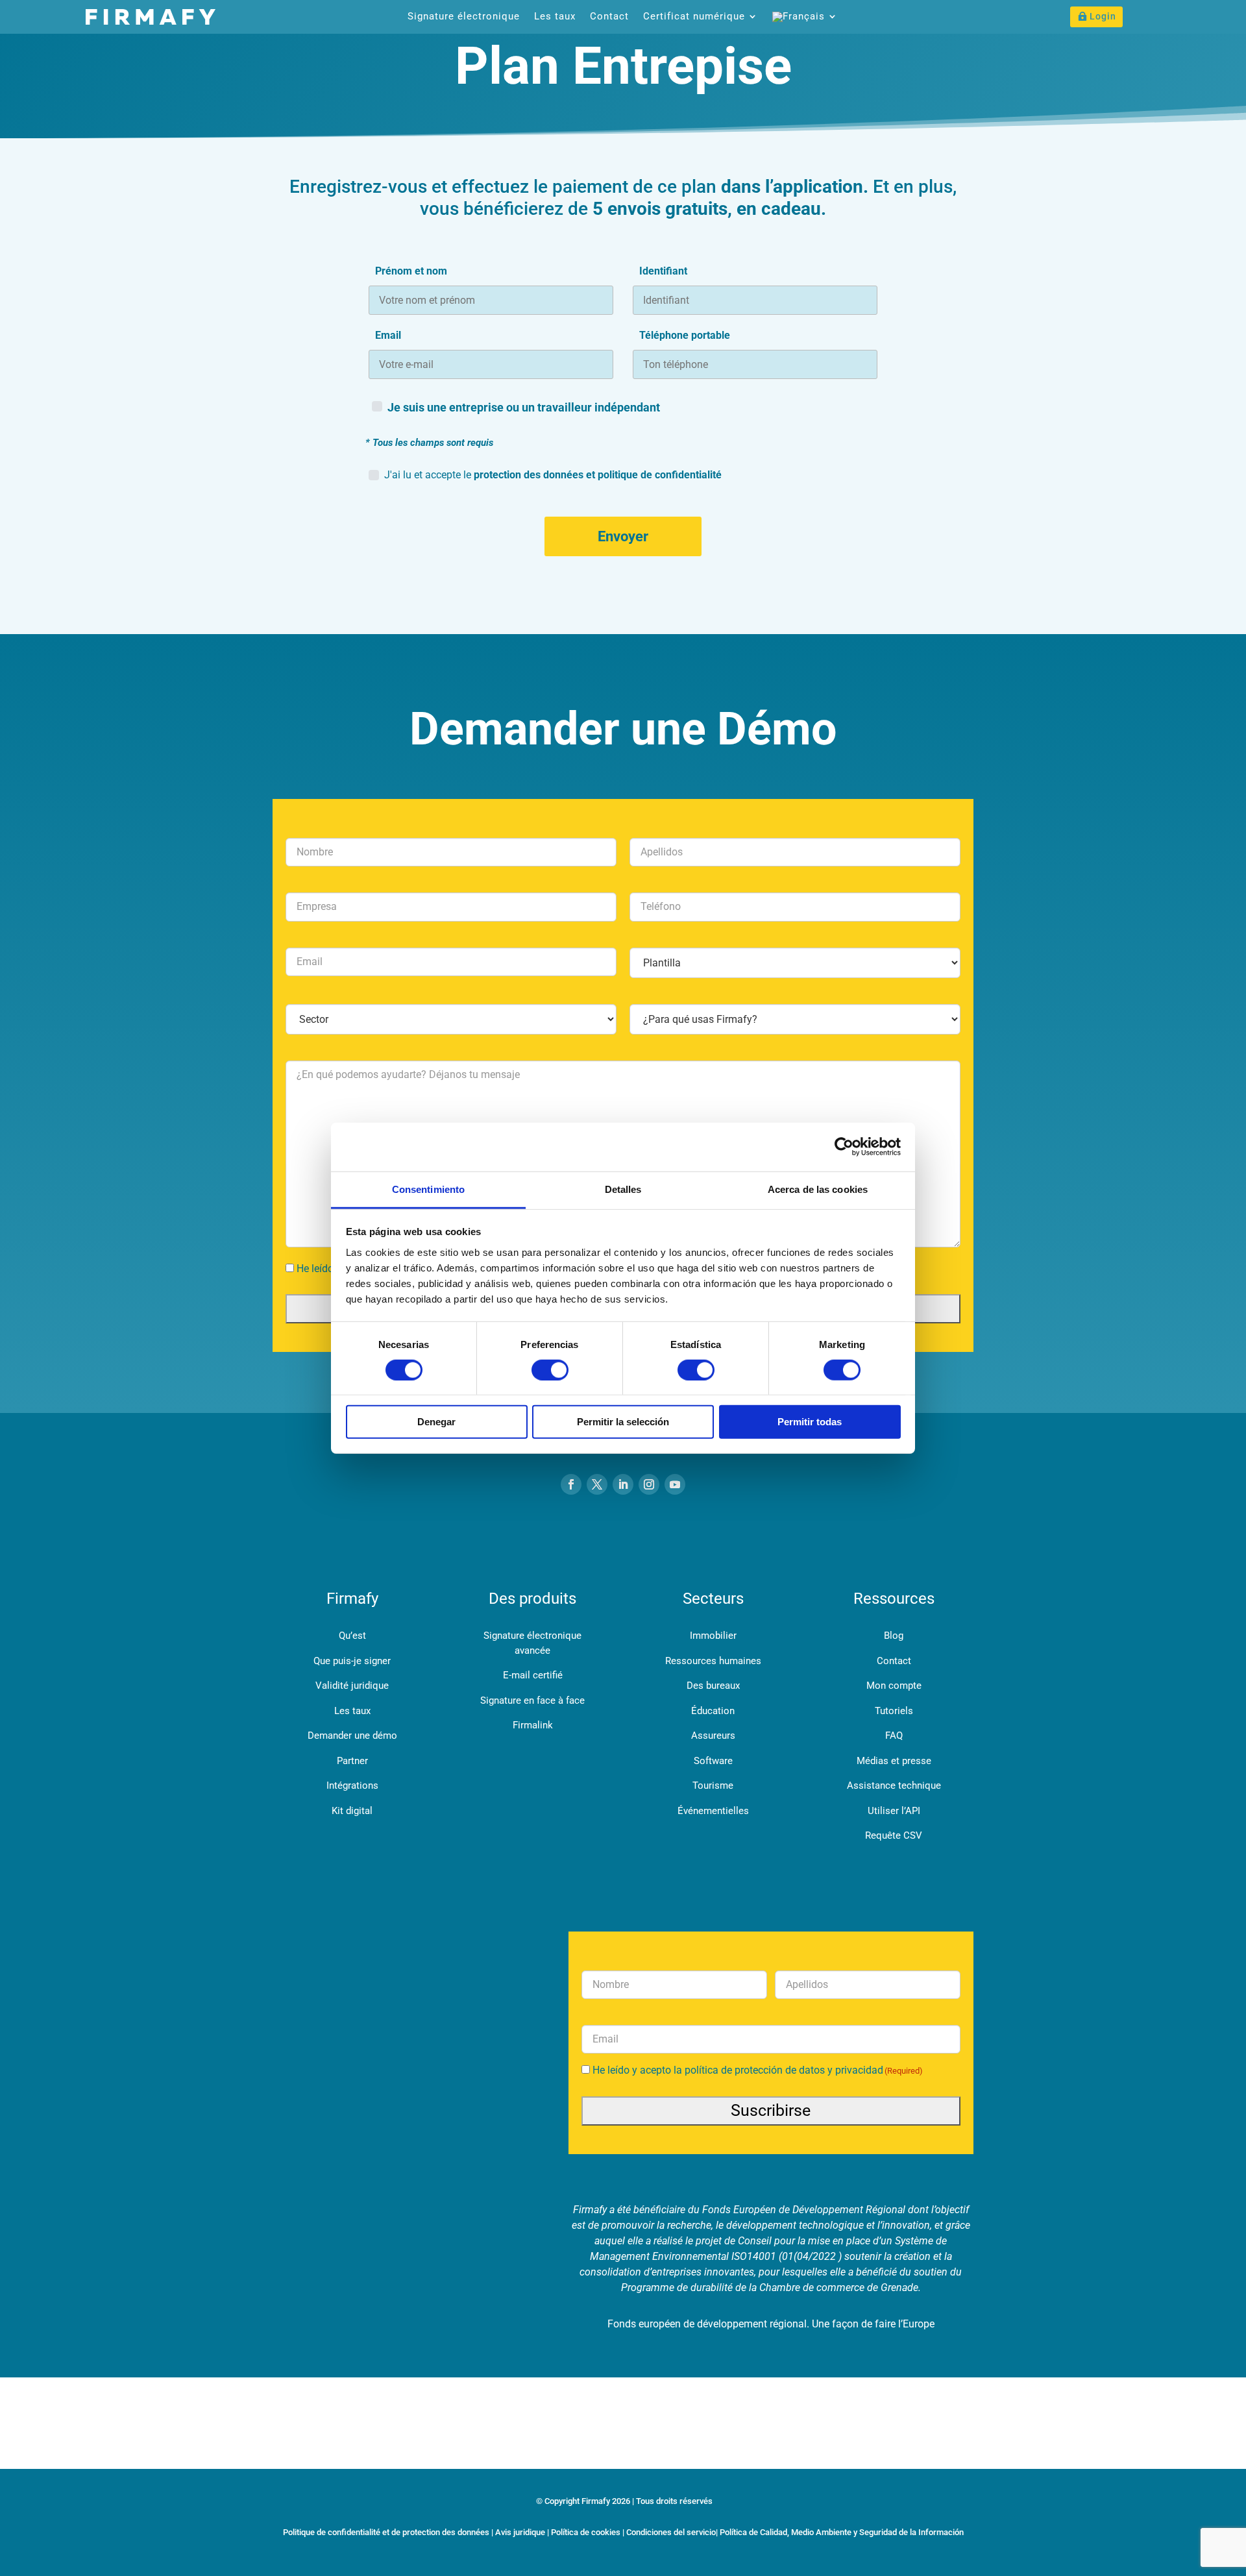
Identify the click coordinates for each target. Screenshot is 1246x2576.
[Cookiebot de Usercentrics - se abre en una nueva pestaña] (844, 1147)
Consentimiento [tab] (428, 1189)
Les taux (555, 17)
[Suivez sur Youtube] (675, 1484)
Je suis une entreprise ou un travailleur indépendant (524, 407)
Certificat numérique (694, 17)
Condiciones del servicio (671, 2532)
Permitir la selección (623, 1422)
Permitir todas (810, 1422)
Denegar (436, 1422)
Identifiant (663, 271)
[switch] (550, 1370)
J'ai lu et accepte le (553, 475)
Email (388, 335)
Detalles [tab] (623, 1189)
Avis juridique (520, 2532)
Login (1103, 16)
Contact (609, 17)
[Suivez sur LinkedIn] (623, 1484)
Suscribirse (771, 2110)
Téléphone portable (685, 335)
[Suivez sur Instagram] (649, 1484)
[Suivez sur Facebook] (571, 1484)
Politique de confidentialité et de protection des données (386, 2532)
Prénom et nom (411, 271)
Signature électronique (464, 17)
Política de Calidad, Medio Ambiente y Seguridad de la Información (842, 2532)
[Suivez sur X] (597, 1484)
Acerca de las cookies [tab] (818, 1189)
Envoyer (623, 536)
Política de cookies (586, 2532)
